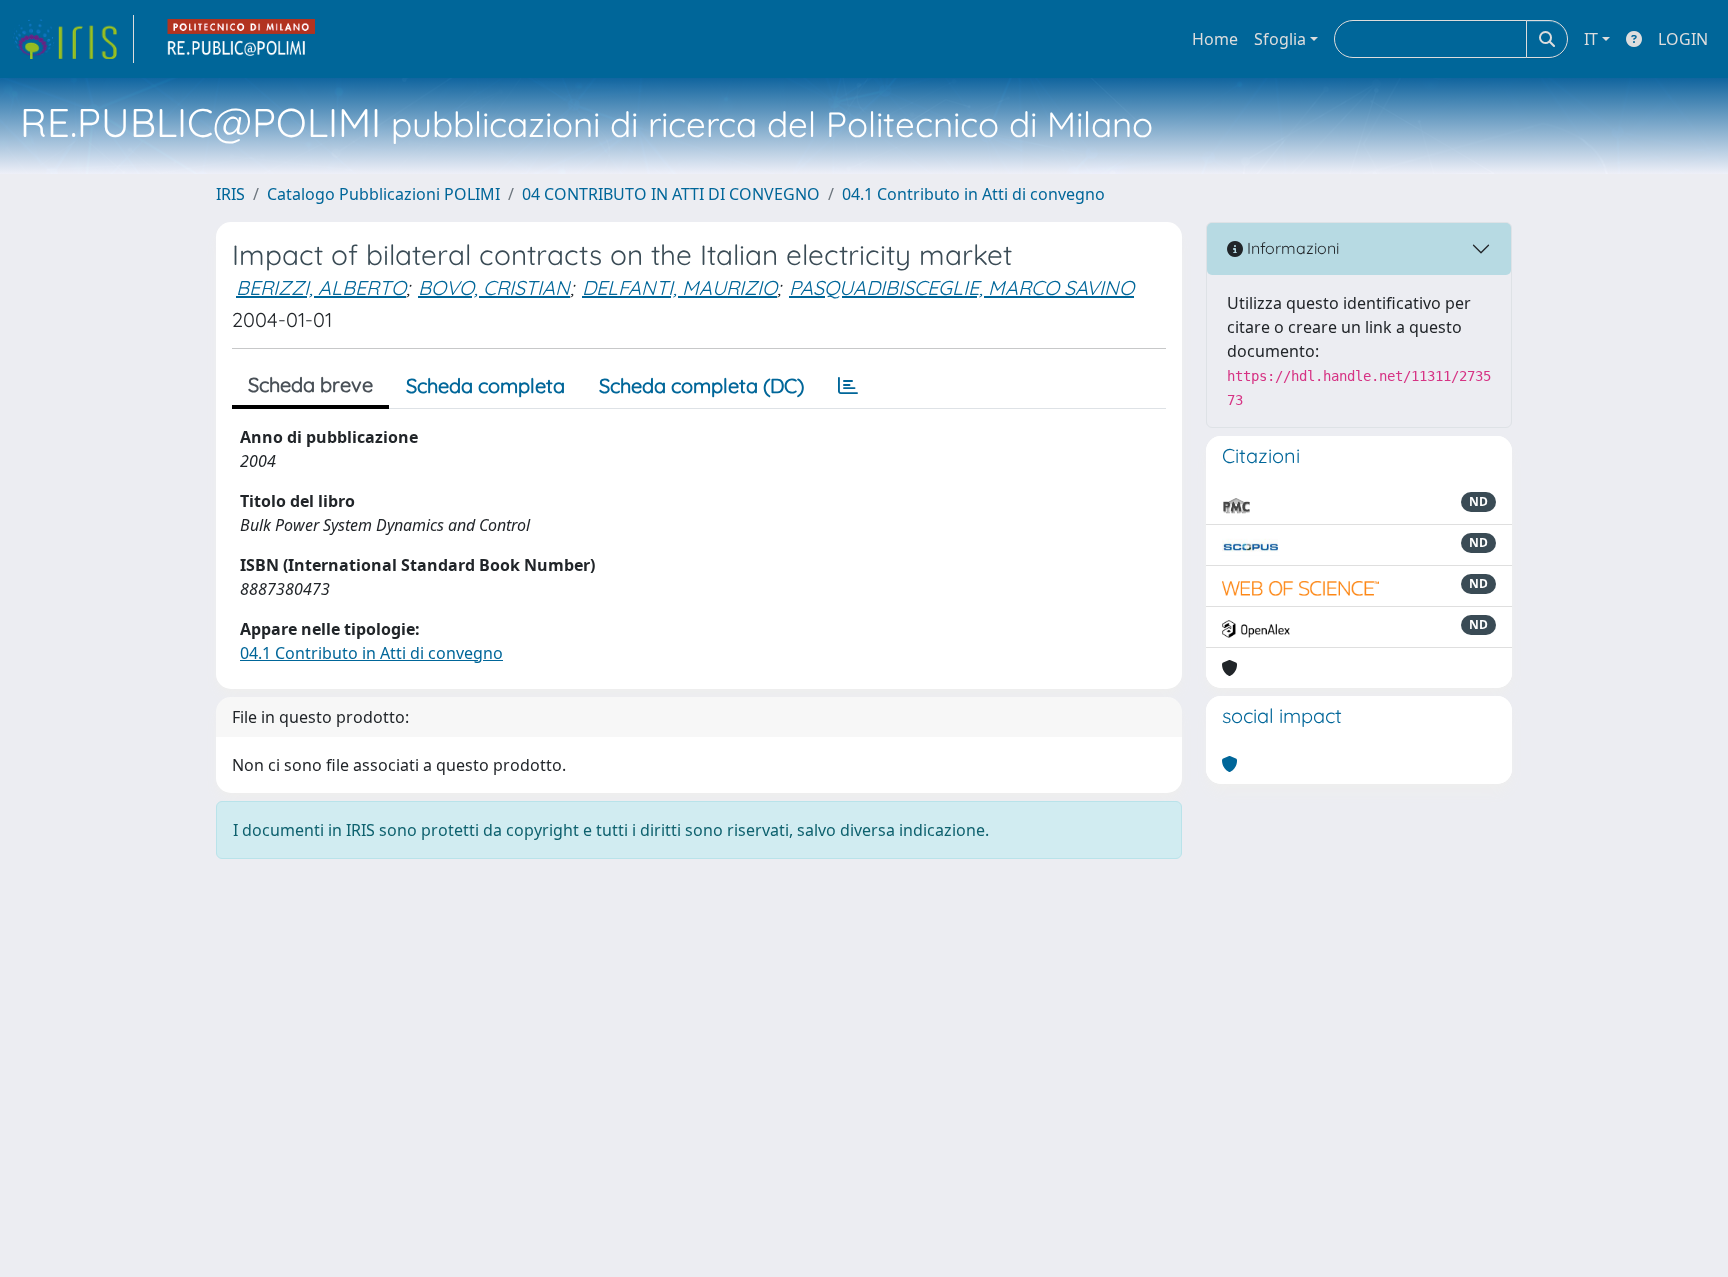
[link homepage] (73, 39)
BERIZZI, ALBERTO (321, 287)
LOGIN (1683, 39)
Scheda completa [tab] (485, 385)
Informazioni (1291, 248)
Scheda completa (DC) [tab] (701, 385)
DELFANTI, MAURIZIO (679, 287)
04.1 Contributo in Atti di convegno (973, 194)
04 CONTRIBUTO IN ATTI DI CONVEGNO (671, 194)
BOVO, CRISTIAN (494, 287)
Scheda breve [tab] (310, 384)
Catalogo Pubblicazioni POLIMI (383, 194)
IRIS (230, 194)
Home (1215, 39)
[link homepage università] (242, 39)
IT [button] (1591, 39)
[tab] (848, 386)
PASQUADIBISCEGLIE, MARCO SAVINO (961, 287)
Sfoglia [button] (1280, 39)
